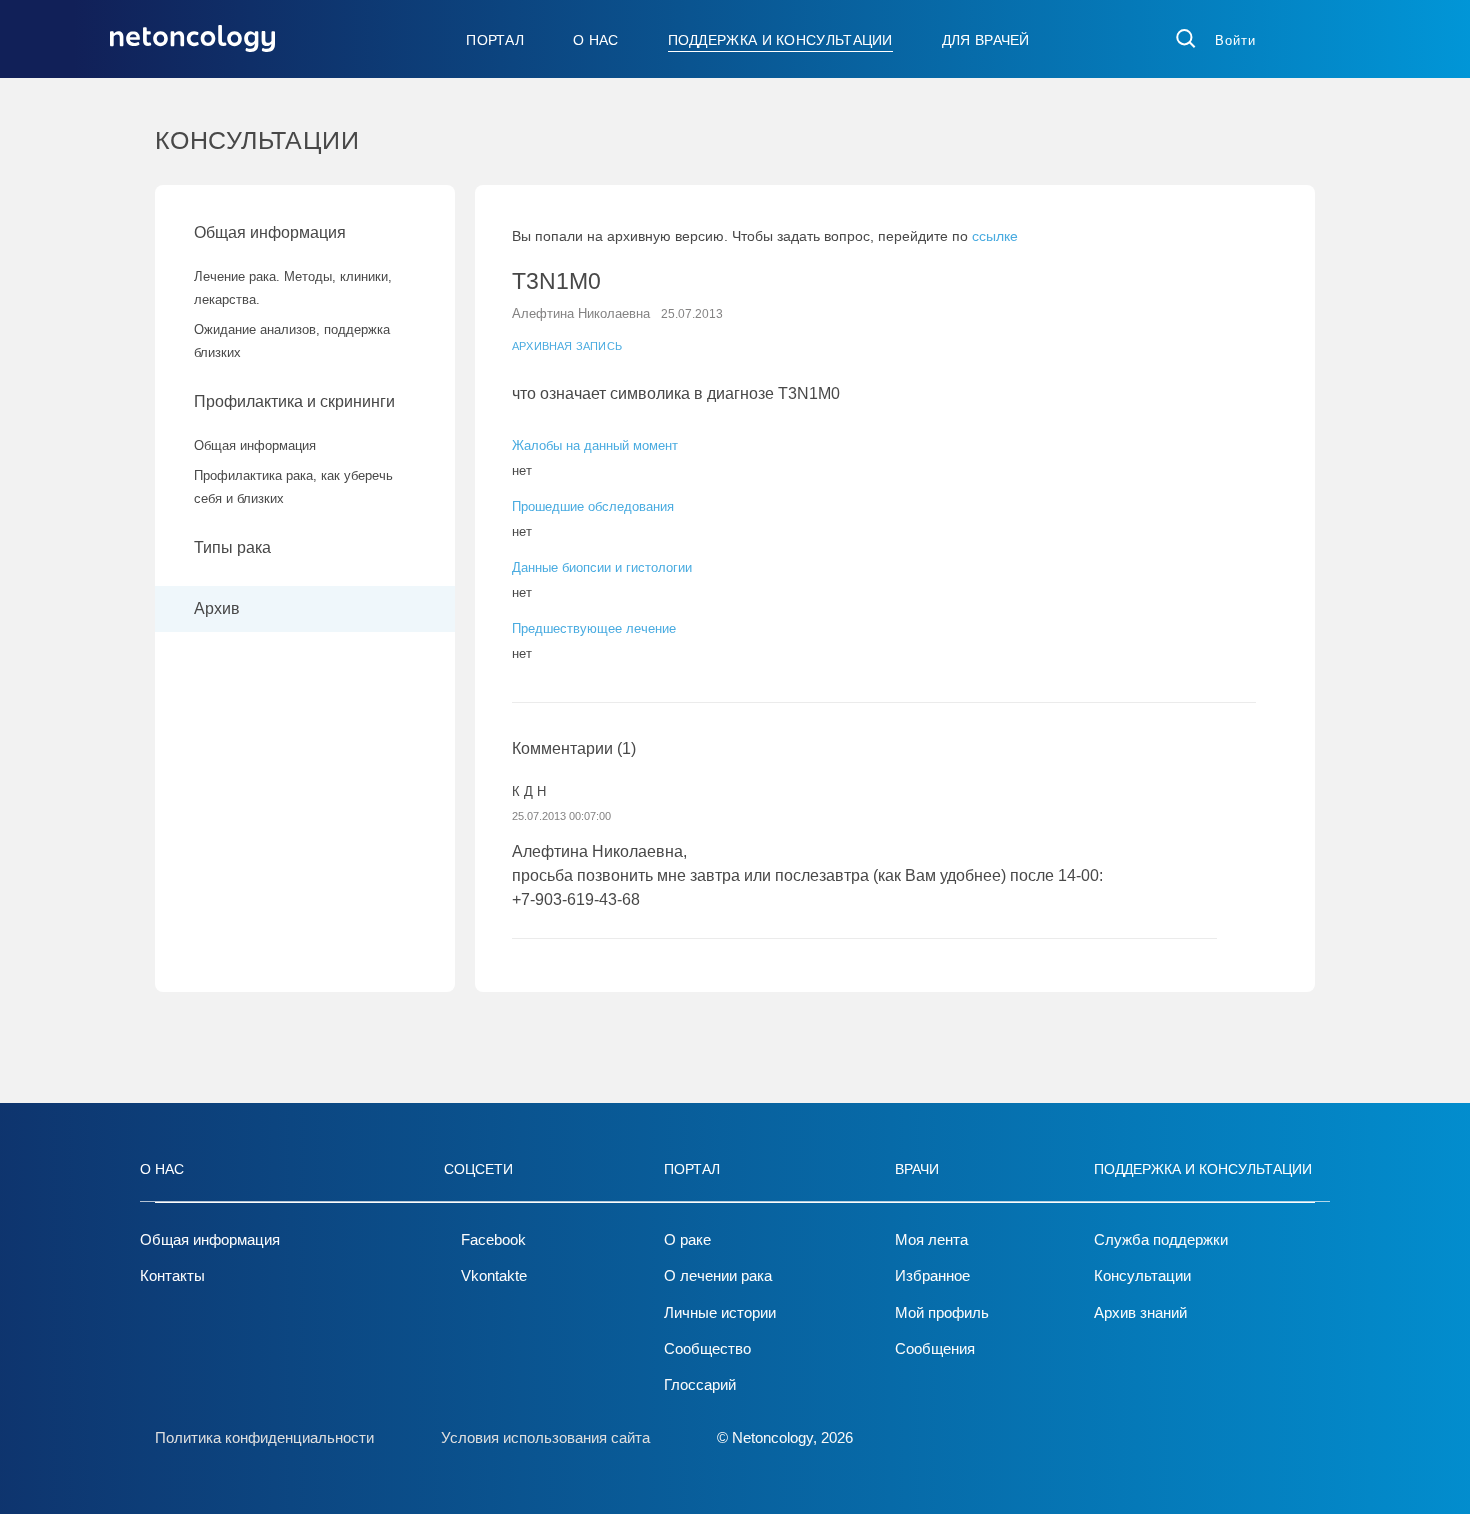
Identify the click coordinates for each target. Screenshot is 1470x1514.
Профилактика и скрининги (294, 401)
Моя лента (931, 1239)
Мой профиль (942, 1312)
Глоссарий (700, 1384)
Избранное (932, 1275)
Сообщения (935, 1348)
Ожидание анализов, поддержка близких (292, 341)
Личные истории (720, 1312)
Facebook (493, 1239)
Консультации (1142, 1275)
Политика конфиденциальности (264, 1437)
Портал (495, 40)
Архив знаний (1140, 1312)
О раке (687, 1239)
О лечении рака (718, 1275)
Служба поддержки (1161, 1239)
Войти (1235, 40)
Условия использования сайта (545, 1437)
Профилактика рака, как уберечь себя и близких (293, 487)
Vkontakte (494, 1275)
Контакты (172, 1275)
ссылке (995, 236)
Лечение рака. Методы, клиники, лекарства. (293, 288)
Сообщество (707, 1348)
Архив (217, 608)
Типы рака (234, 547)
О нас (596, 40)
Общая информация (270, 232)
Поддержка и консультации (780, 40)
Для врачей (986, 40)
